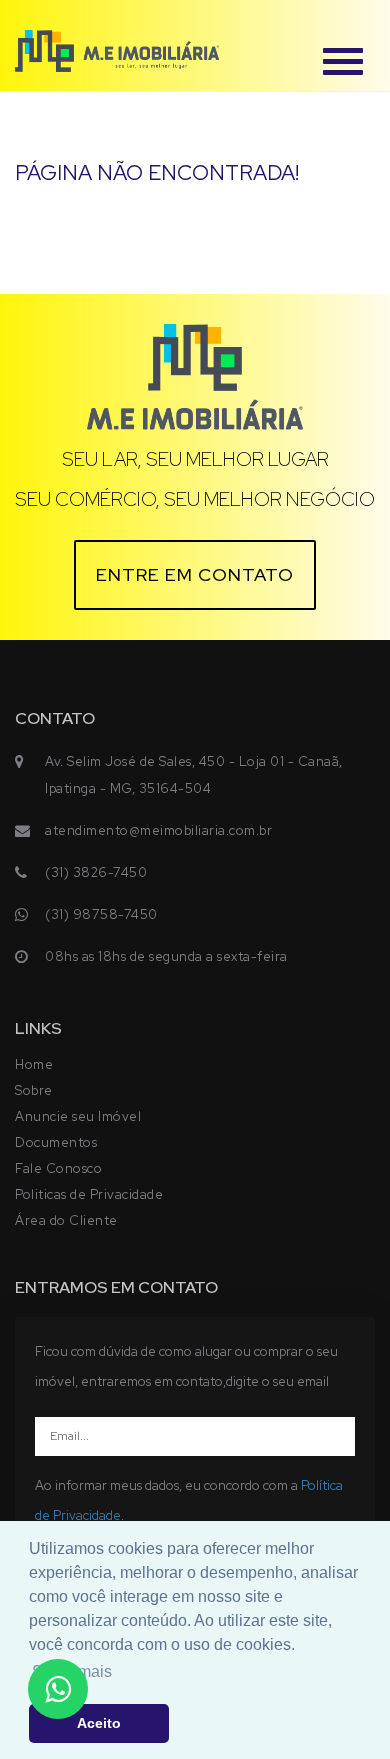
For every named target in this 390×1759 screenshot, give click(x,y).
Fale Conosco (58, 1168)
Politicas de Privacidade (89, 1194)
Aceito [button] (99, 1723)
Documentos (56, 1142)
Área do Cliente (66, 1220)
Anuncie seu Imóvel (78, 1116)
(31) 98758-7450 (101, 914)
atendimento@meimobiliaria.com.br (158, 830)
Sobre (34, 1090)
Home (34, 1064)
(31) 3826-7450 (96, 872)
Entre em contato (195, 574)
